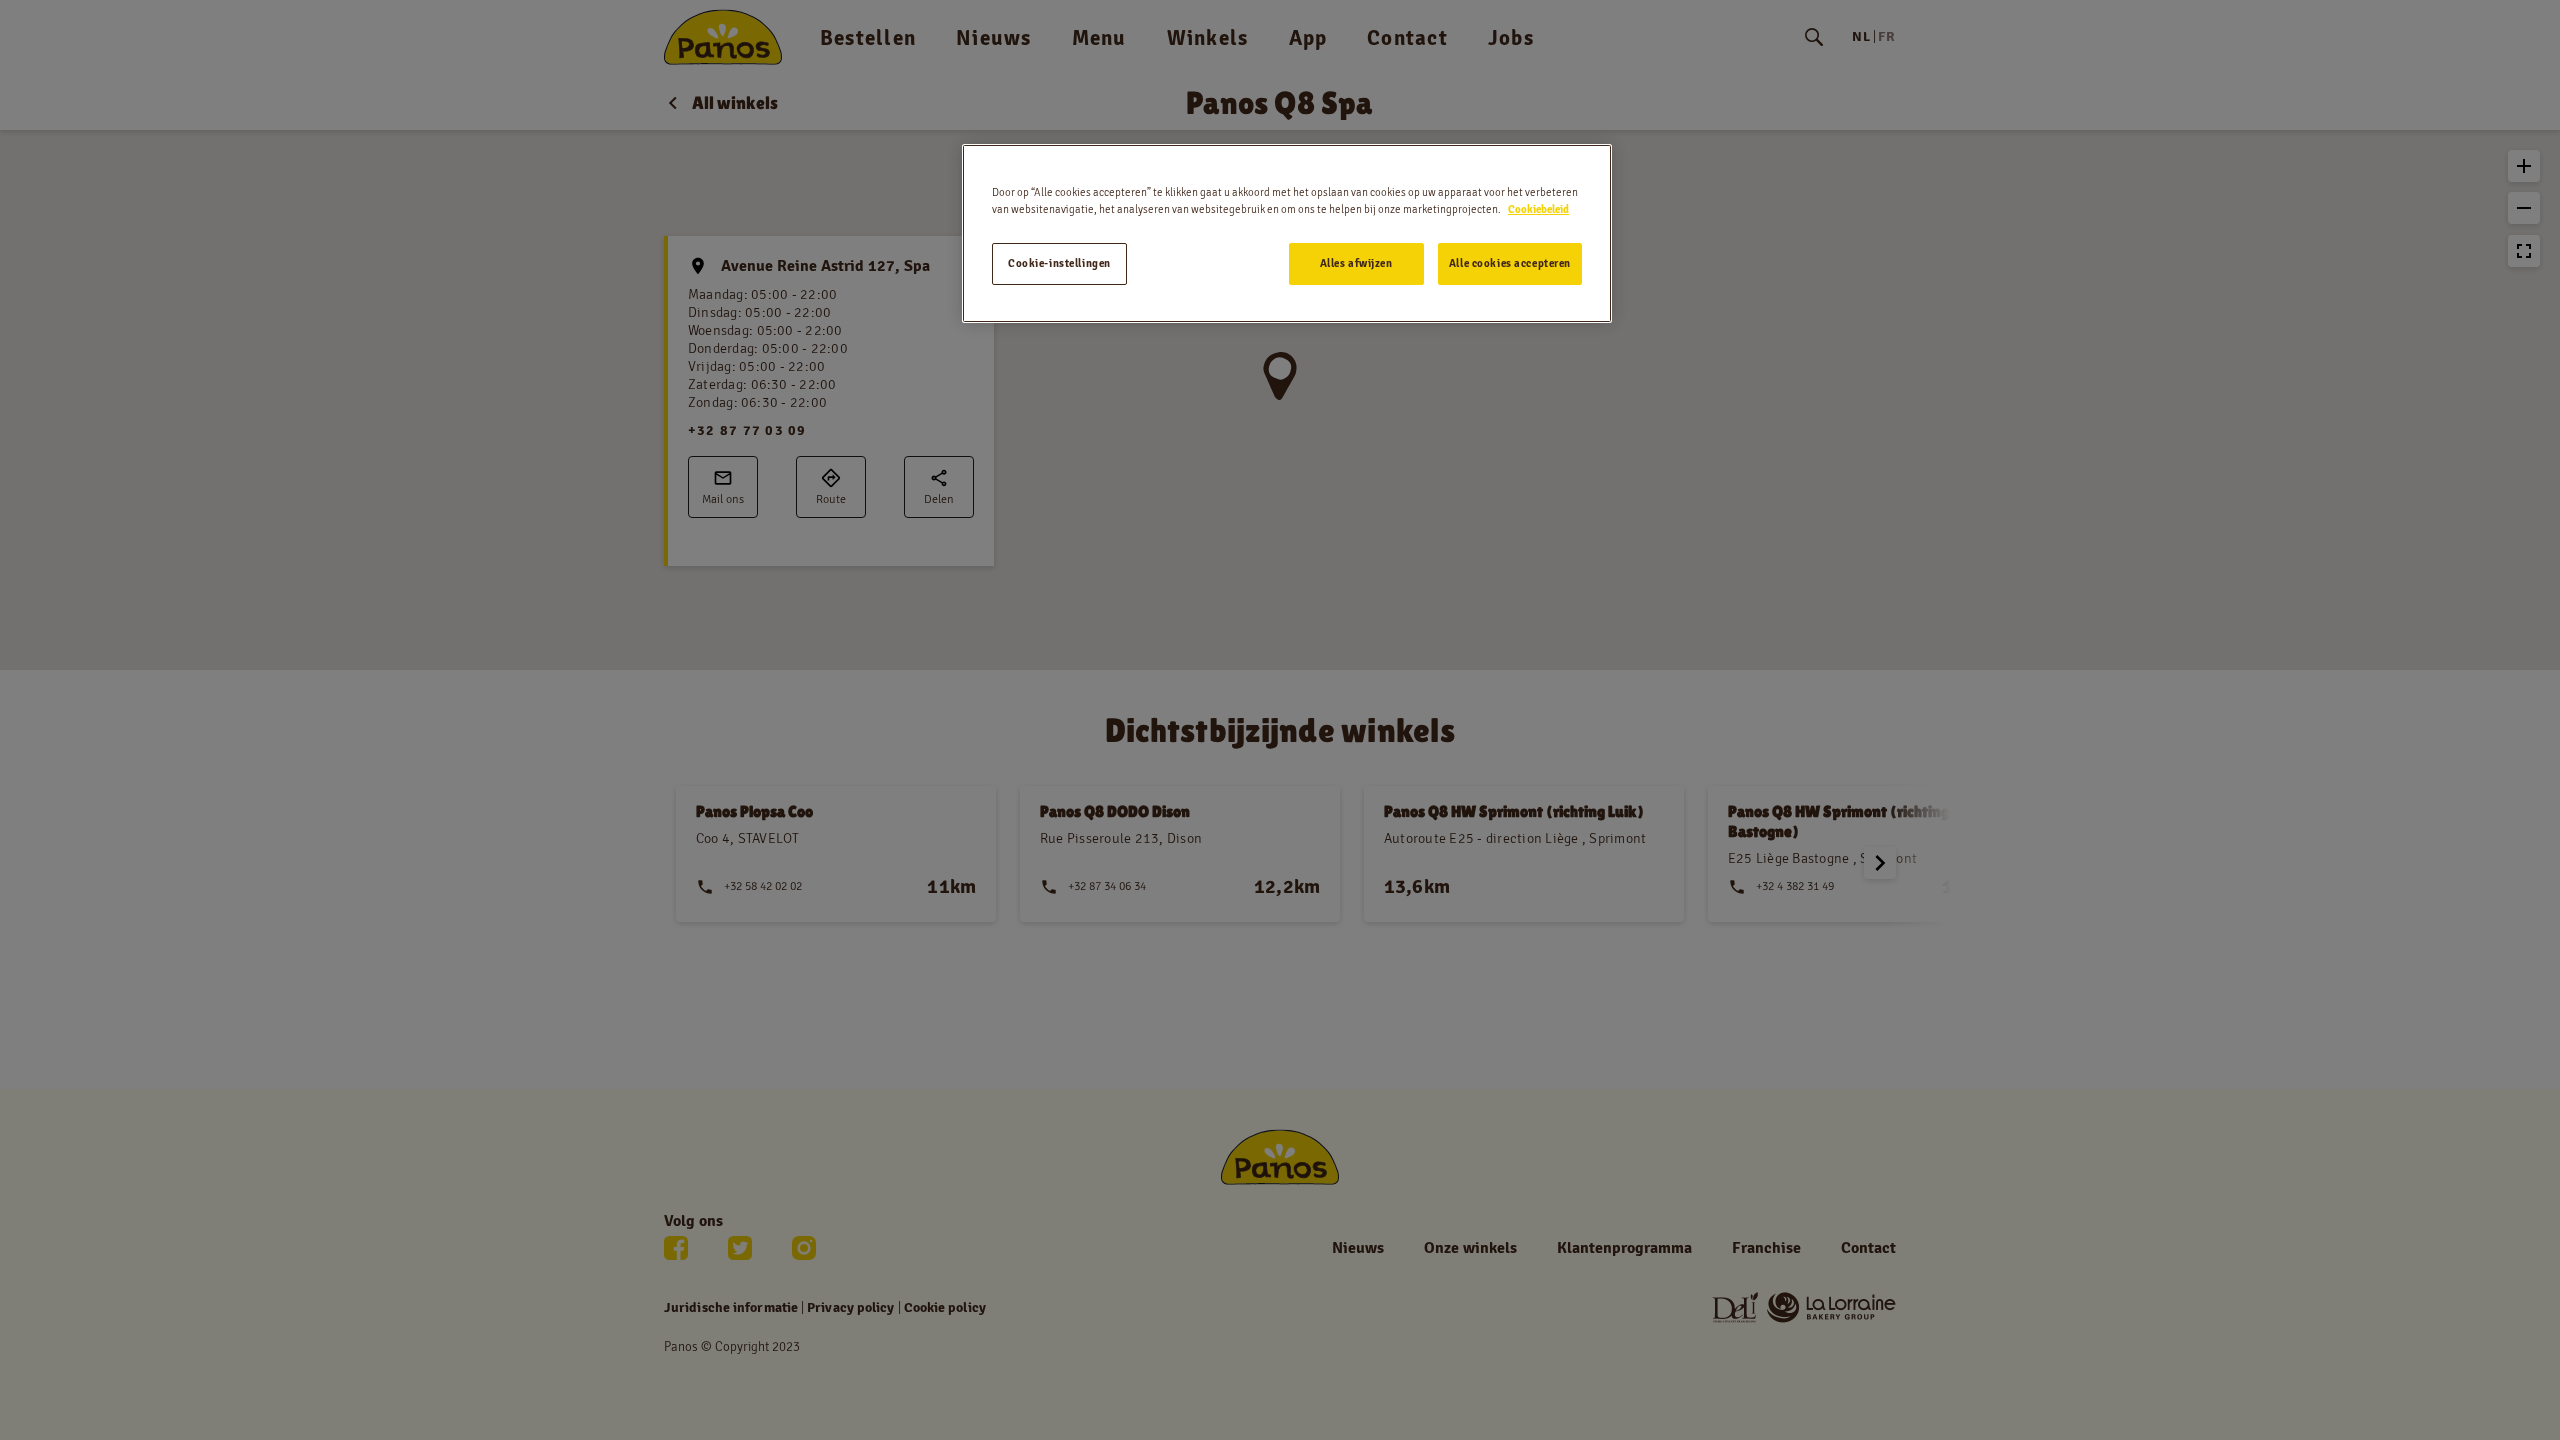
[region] (1287, 233)
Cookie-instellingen (1059, 263)
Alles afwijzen (1356, 263)
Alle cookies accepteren (1510, 263)
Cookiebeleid (1538, 209)
